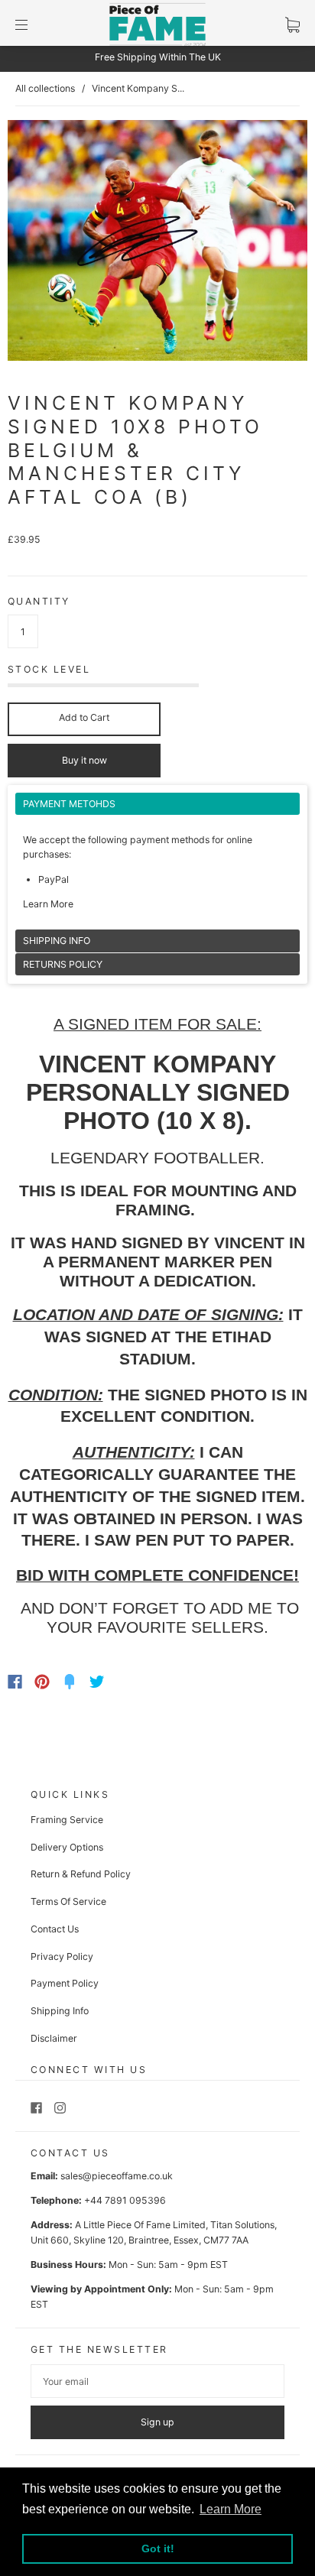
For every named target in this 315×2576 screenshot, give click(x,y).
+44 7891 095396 (125, 2200)
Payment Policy (65, 1983)
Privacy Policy (62, 1956)
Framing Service (67, 1820)
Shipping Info (60, 2011)
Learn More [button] (231, 2509)
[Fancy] (70, 1682)
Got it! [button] (158, 2548)
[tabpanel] (157, 861)
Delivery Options (67, 1847)
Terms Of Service (68, 1901)
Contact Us (55, 1929)
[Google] (128, 1682)
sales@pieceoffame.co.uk (117, 2176)
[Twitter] (97, 1682)
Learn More (48, 904)
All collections (45, 88)
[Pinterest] (42, 1682)
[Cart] (292, 25)
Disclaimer (54, 2038)
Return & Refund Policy (81, 1874)
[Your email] (157, 2381)
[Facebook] (15, 1682)
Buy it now (84, 760)
